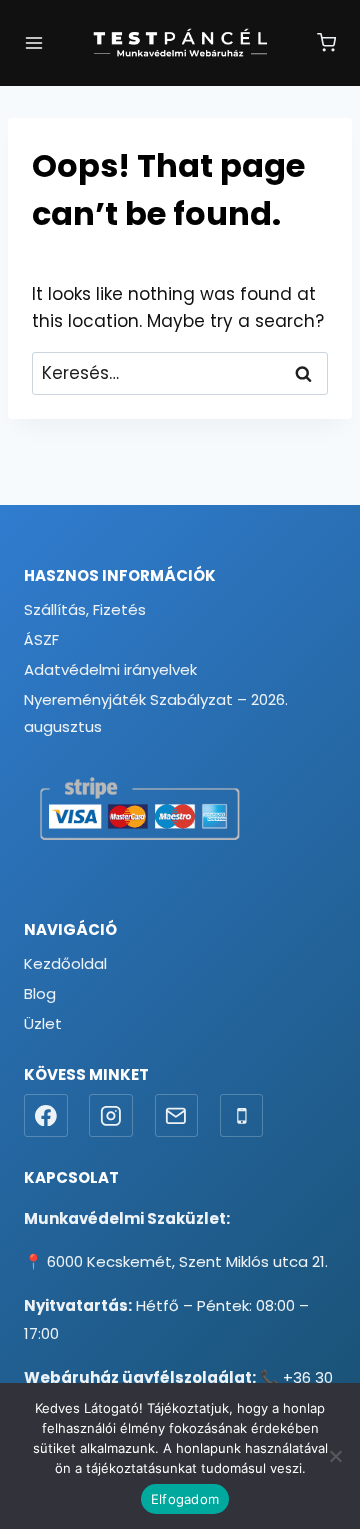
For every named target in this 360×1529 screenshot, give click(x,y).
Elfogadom (185, 1499)
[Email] (177, 1116)
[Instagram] (111, 1116)
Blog (40, 993)
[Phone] (242, 1116)
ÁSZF (41, 639)
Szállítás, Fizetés (85, 609)
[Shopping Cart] (326, 42)
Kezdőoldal (65, 963)
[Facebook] (46, 1116)
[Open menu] (34, 43)
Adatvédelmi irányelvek (110, 669)
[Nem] (335, 1456)
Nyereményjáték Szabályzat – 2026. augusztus (156, 713)
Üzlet (43, 1023)
